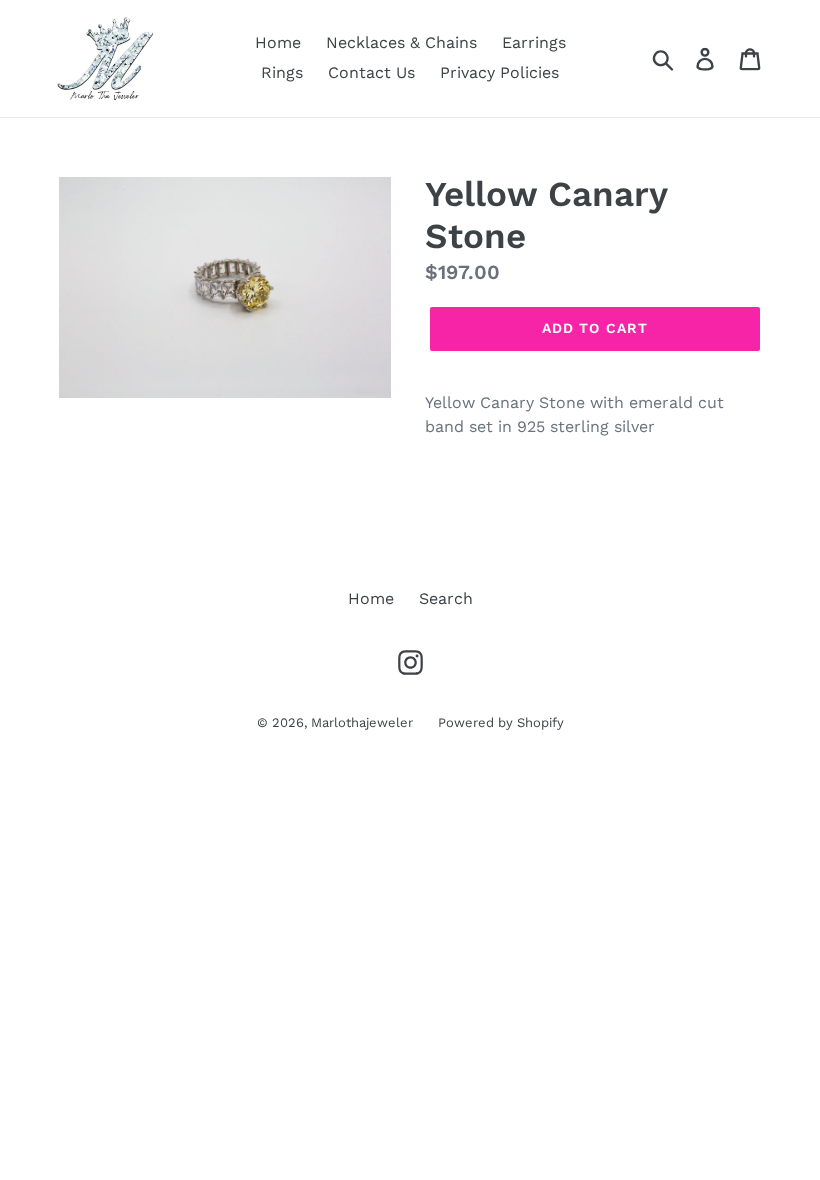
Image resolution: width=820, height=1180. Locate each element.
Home (278, 42)
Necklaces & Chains (401, 42)
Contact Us (371, 72)
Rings (282, 72)
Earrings (534, 42)
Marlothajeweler (362, 722)
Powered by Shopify (501, 722)
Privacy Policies (499, 72)
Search (446, 598)
